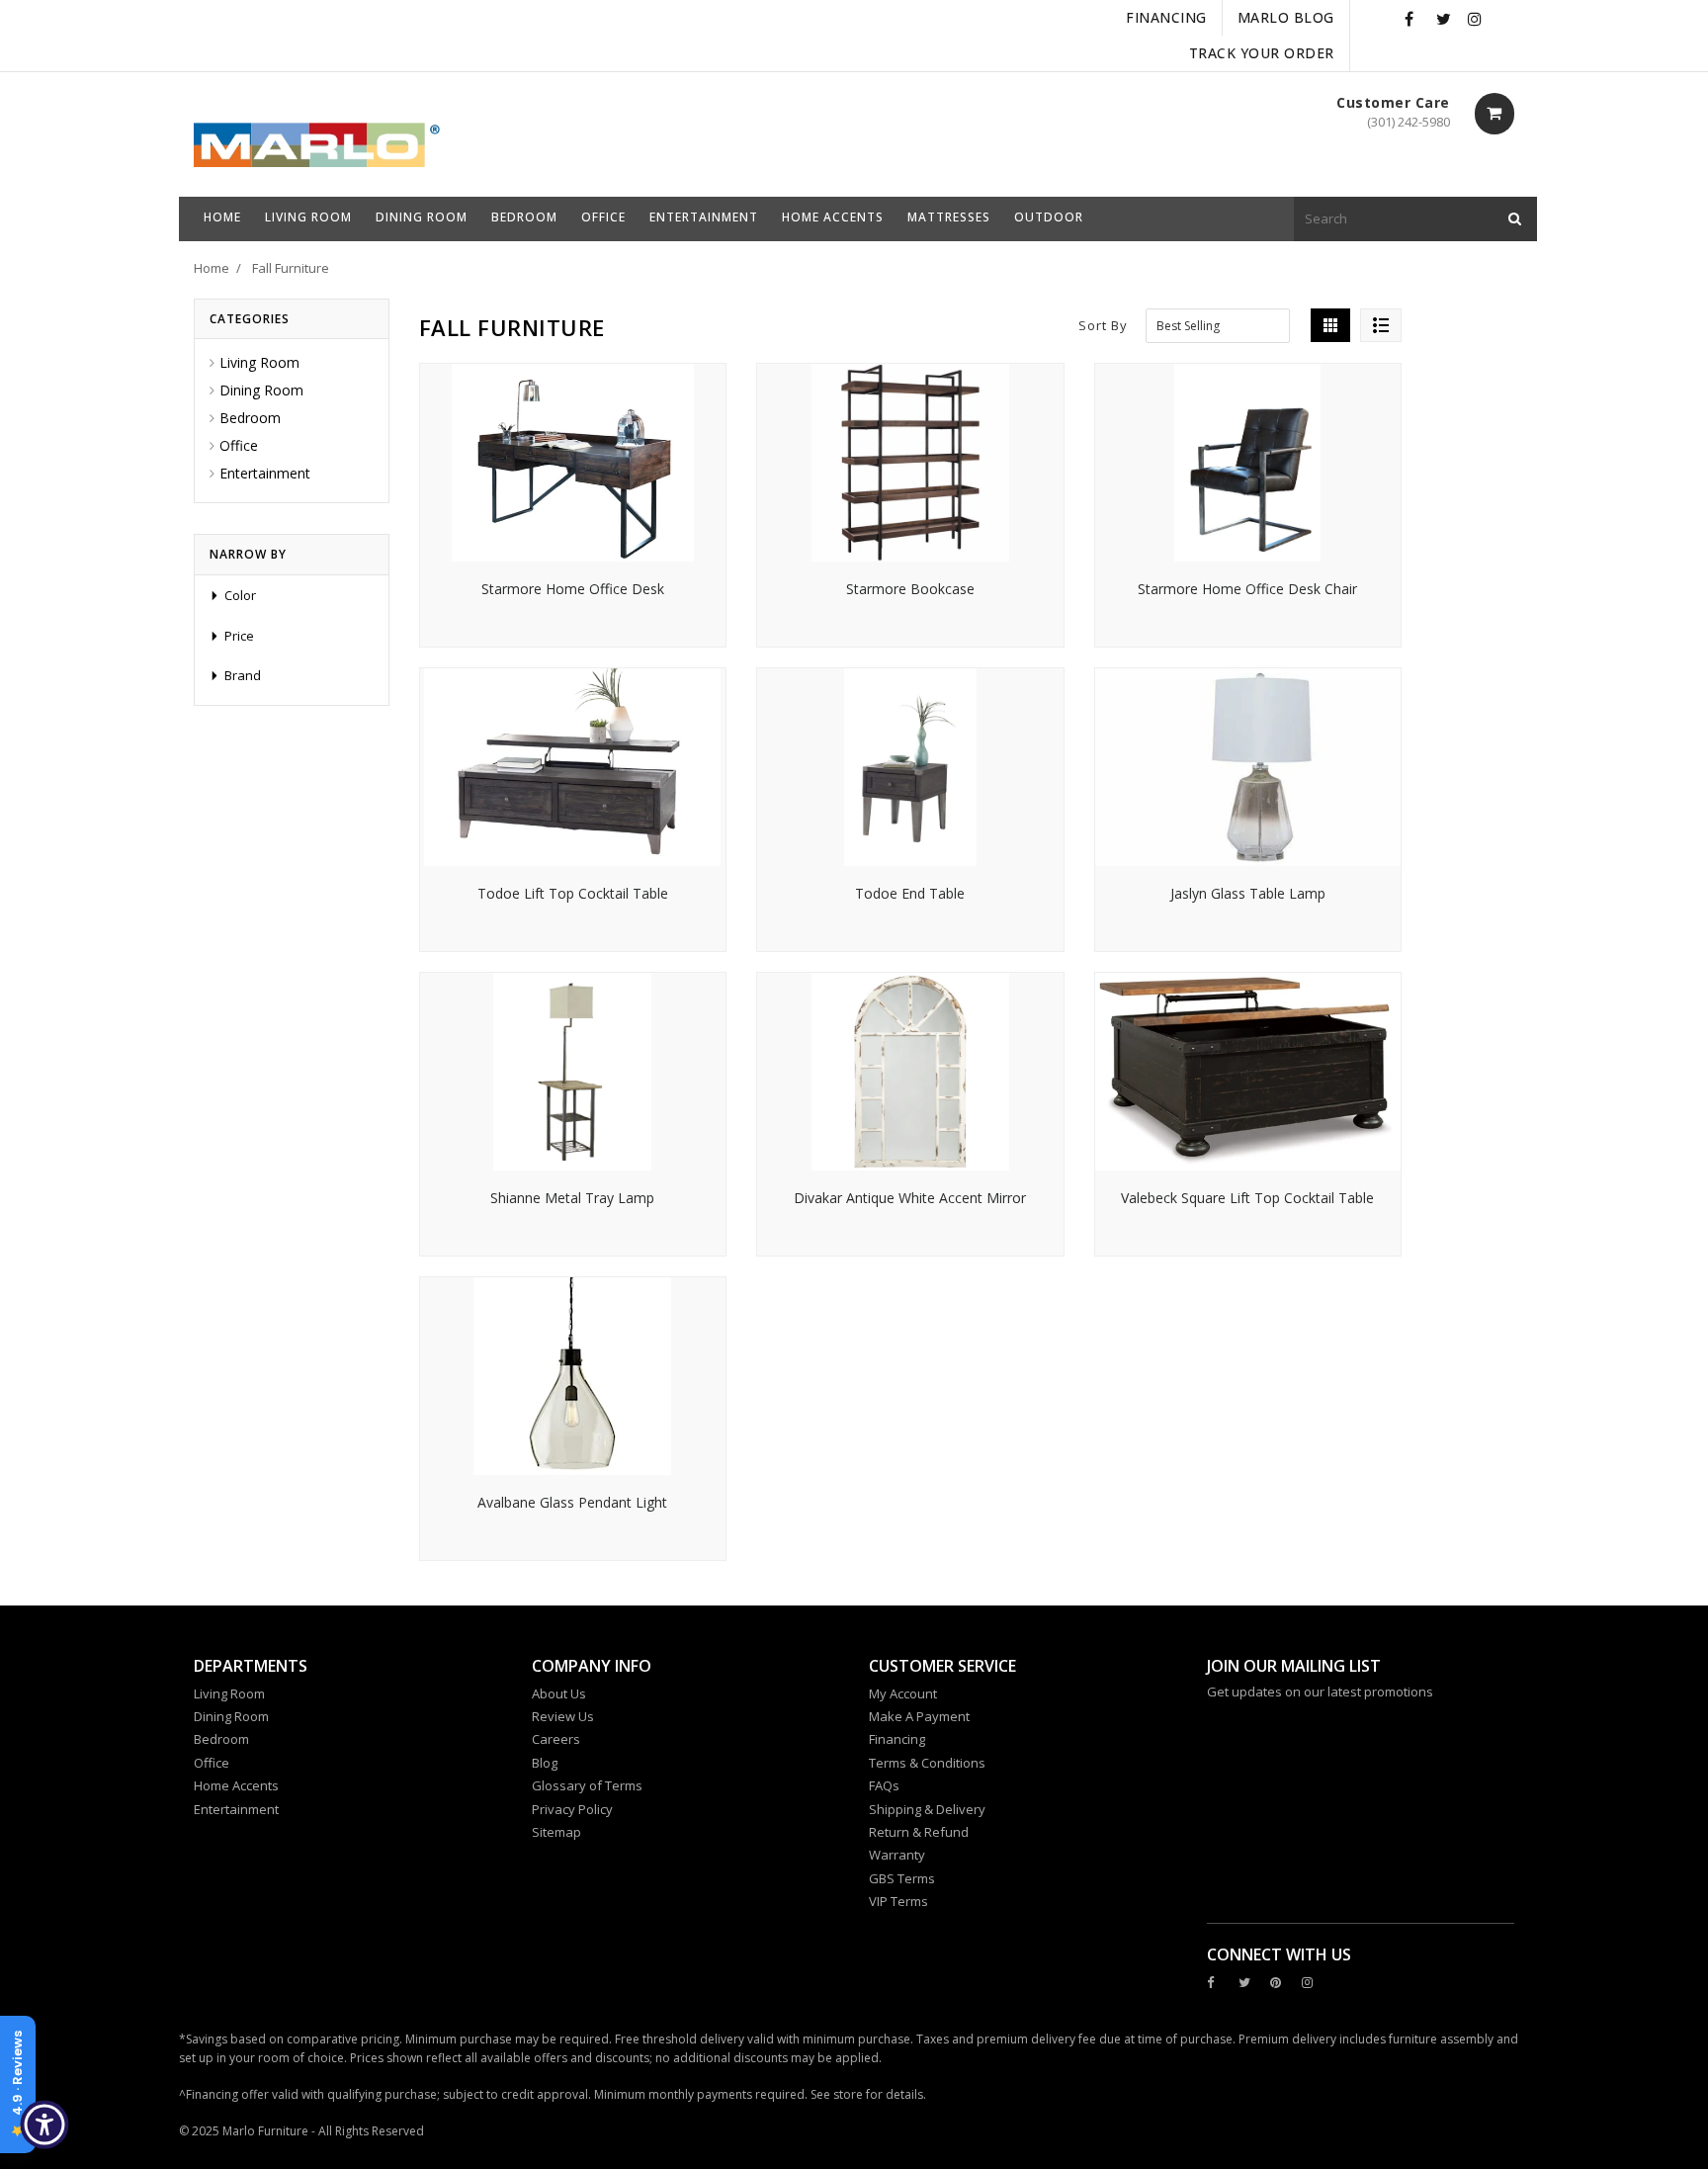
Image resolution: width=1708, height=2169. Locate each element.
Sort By (1103, 325)
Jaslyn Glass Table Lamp (1248, 893)
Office (239, 445)
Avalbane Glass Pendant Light (572, 1502)
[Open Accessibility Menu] (44, 2125)
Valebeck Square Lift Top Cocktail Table (1247, 1198)
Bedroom (250, 418)
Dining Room (261, 390)
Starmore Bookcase (910, 589)
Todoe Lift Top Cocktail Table (573, 893)
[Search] (1515, 219)
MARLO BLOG (1286, 17)
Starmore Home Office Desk (573, 589)
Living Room (259, 362)
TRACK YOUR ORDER (1262, 53)
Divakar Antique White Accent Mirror (910, 1198)
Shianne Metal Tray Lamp (572, 1198)
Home (212, 268)
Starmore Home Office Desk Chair (1247, 589)
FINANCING (1166, 17)
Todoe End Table (910, 893)
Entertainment (265, 473)
